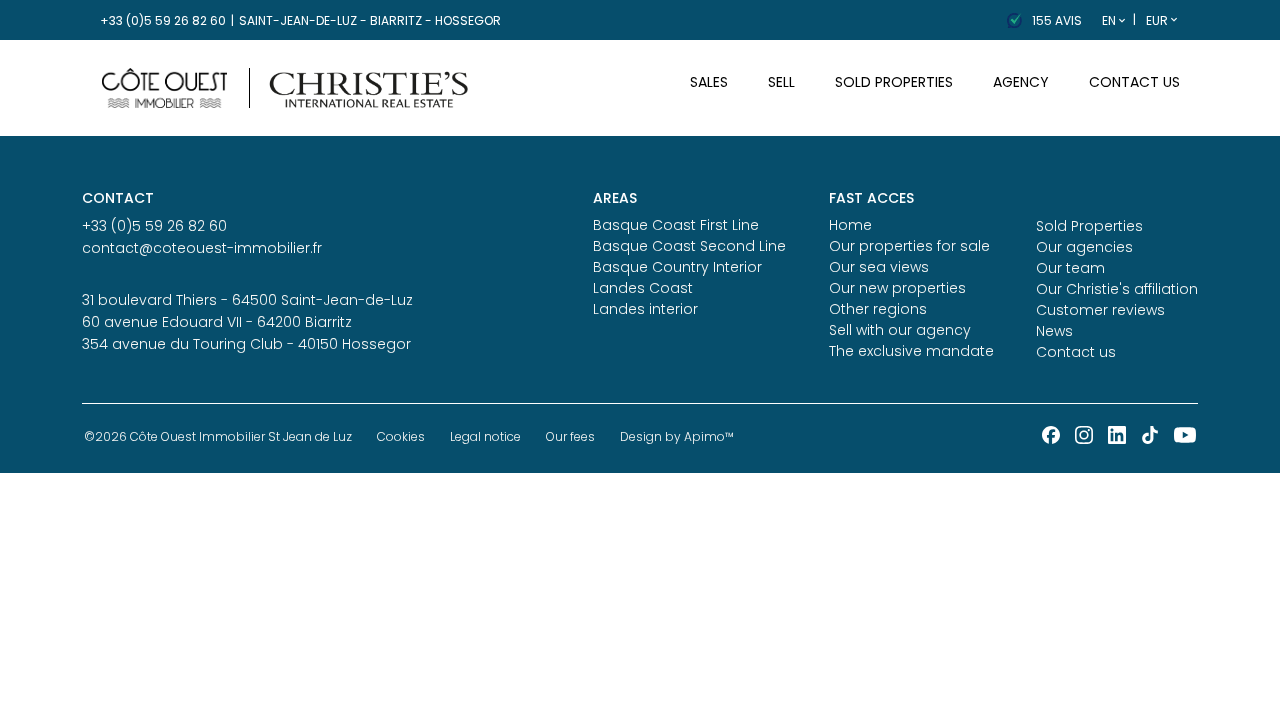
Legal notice (485, 436)
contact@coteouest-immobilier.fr (202, 248)
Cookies (401, 436)
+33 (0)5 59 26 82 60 (163, 20)
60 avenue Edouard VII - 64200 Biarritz (217, 322)
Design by (677, 436)
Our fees (570, 436)
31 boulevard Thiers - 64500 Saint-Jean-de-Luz (247, 300)
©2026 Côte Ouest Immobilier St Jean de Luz (218, 436)
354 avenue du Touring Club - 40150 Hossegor (246, 344)
